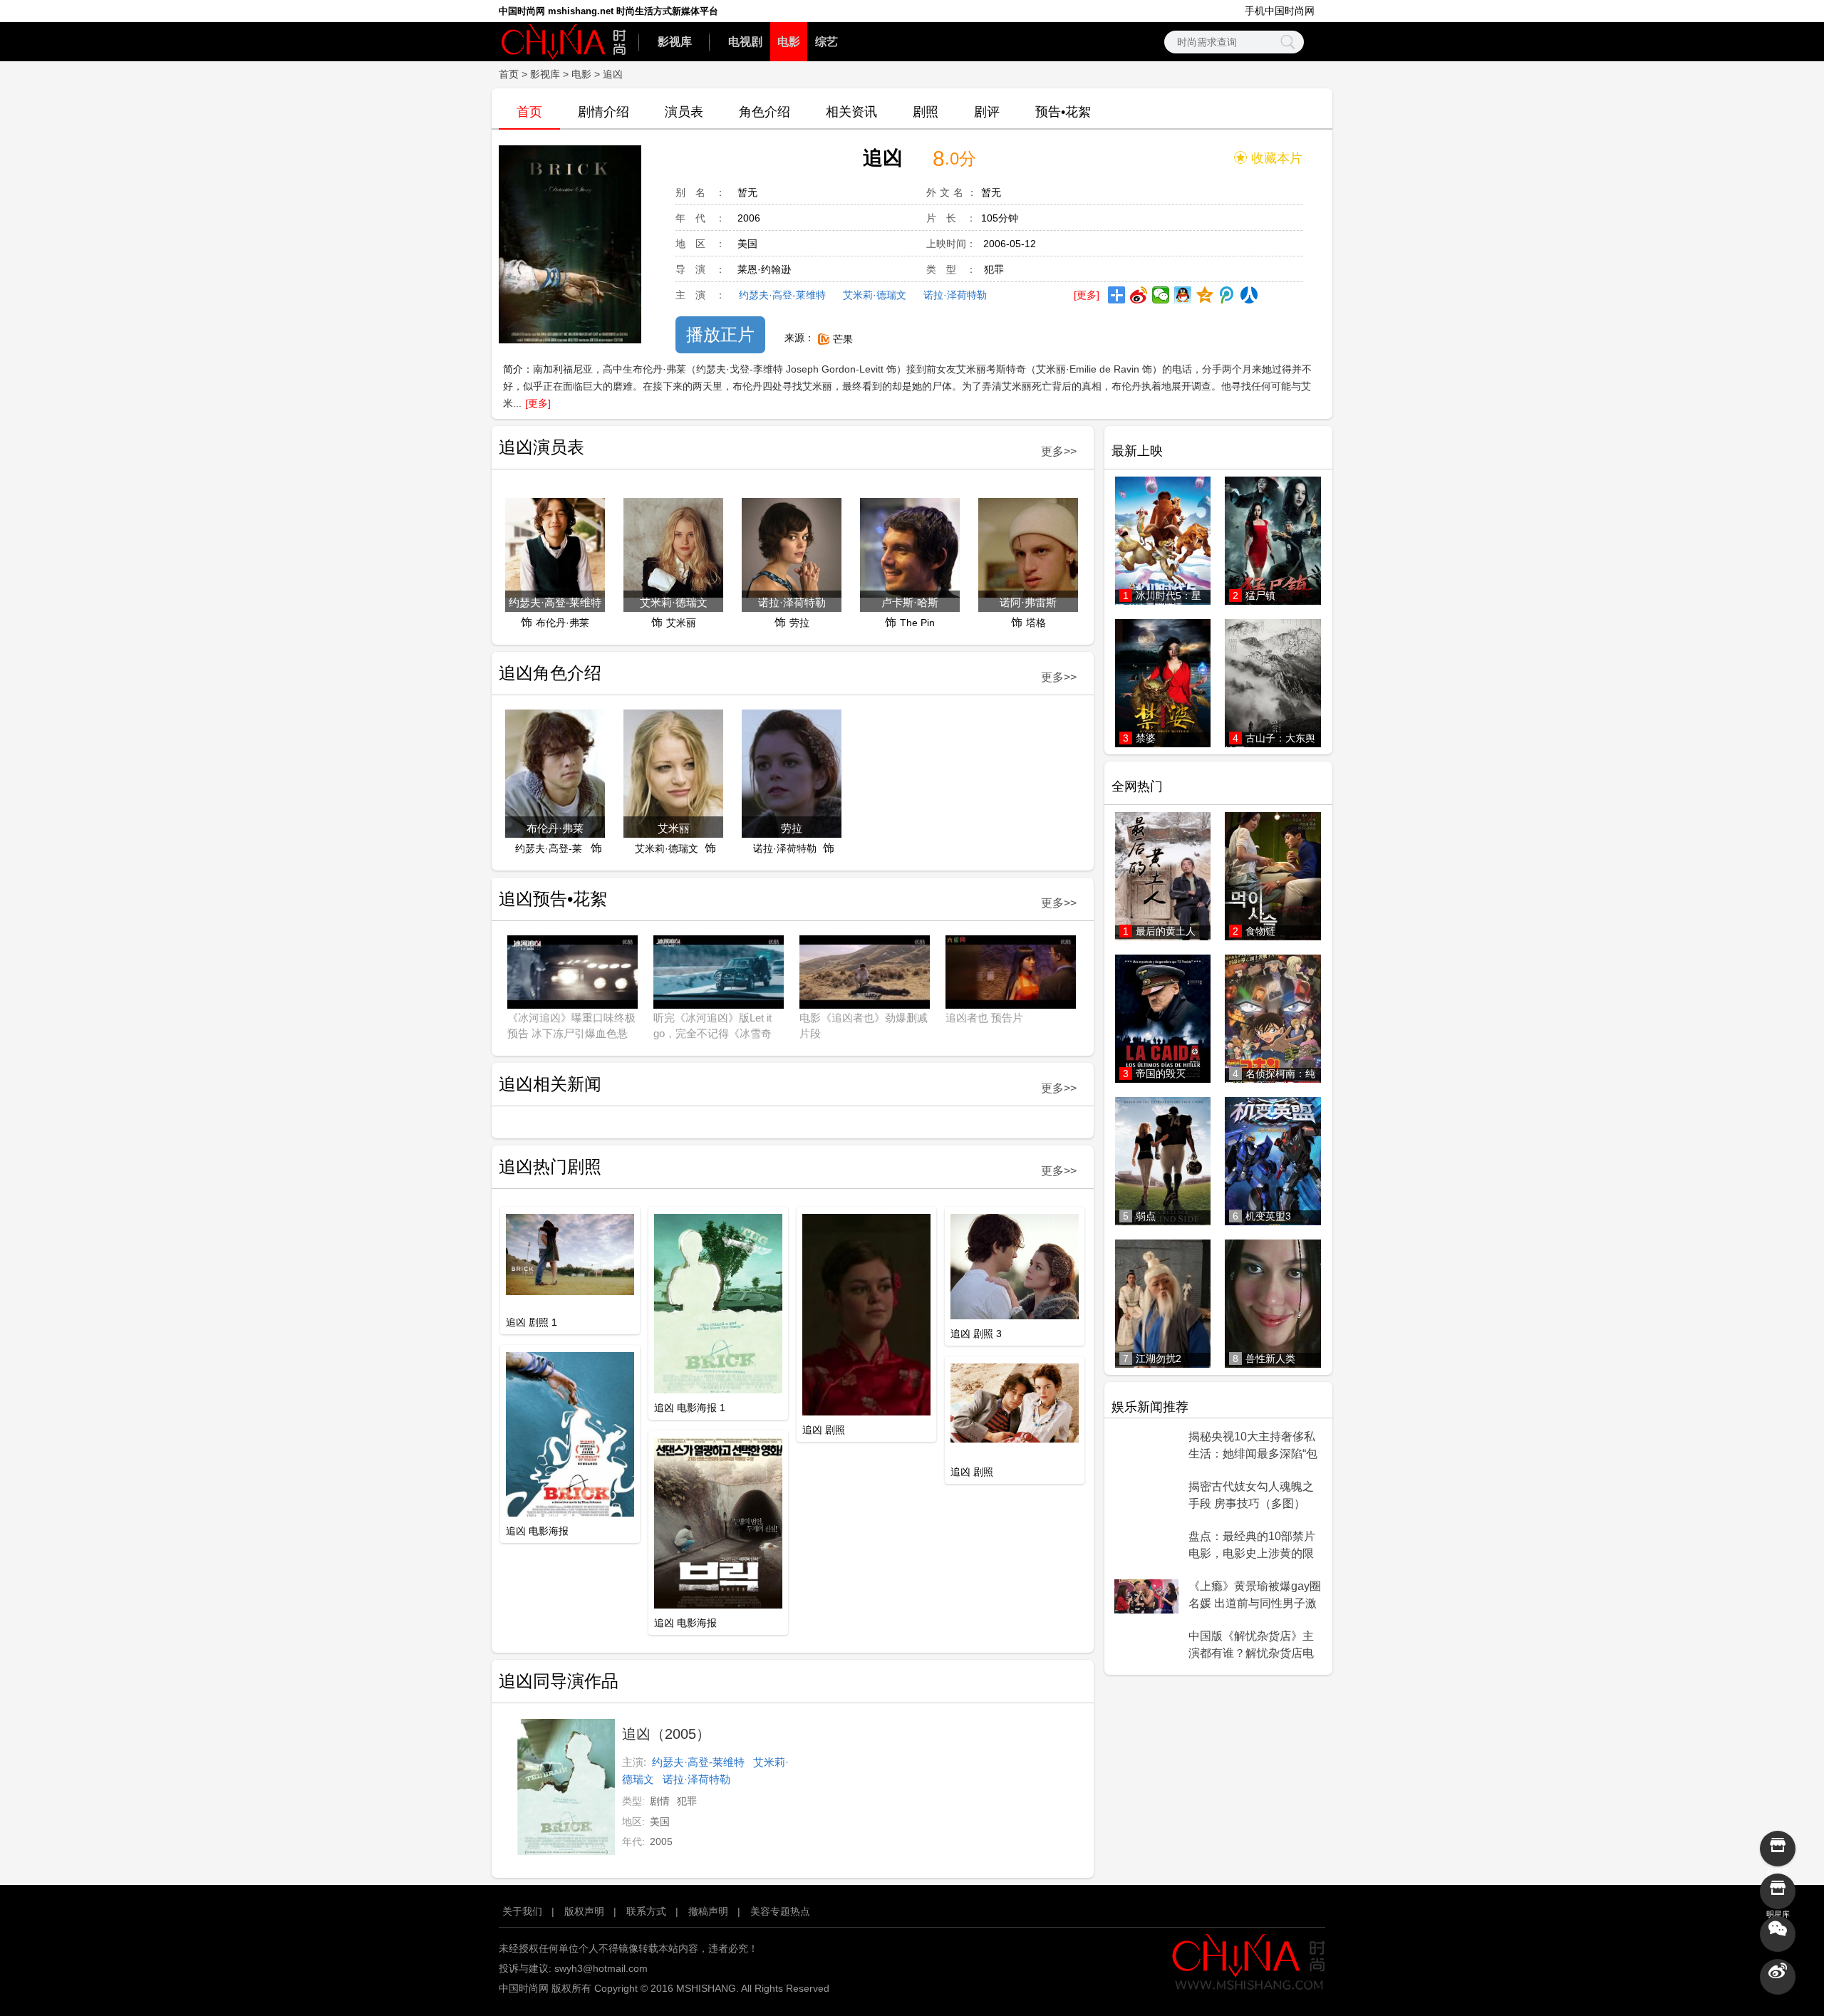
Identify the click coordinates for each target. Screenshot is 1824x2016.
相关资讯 (851, 112)
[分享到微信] (1161, 295)
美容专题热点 (780, 1911)
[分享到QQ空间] (1205, 295)
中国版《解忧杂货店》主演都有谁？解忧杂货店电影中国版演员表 (1251, 1646)
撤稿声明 (708, 1911)
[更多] (1087, 295)
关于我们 (522, 1911)
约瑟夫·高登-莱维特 (782, 295)
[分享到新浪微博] (1139, 295)
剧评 (987, 112)
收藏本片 (1277, 158)
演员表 (684, 112)
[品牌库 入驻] (1778, 1849)
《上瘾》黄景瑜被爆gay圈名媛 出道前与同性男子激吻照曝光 (1255, 1596)
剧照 (926, 112)
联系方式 (646, 1911)
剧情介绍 (603, 112)
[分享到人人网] (1249, 295)
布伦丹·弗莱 (563, 623)
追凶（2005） (666, 1734)
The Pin (917, 623)
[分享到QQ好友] (1183, 295)
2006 (749, 218)
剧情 (660, 1801)
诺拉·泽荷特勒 (955, 295)
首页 (509, 74)
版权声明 (584, 1911)
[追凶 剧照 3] (1015, 1268)
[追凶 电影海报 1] (718, 1305)
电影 (789, 42)
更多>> (1059, 451)
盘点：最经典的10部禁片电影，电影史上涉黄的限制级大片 (1252, 1546)
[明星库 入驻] (1778, 1891)
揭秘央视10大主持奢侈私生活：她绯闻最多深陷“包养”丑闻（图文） (1253, 1446)
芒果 (843, 339)
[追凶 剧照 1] (570, 1256)
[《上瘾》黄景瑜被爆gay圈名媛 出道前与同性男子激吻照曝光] (1146, 1596)
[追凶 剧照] (866, 1316)
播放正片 (720, 334)
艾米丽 (681, 623)
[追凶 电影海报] (570, 1435)
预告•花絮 (1063, 112)
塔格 (1036, 623)
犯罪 (994, 269)
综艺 (826, 42)
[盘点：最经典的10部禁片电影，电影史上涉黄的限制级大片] (1146, 1547)
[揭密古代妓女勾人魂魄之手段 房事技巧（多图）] (1146, 1497)
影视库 (675, 42)
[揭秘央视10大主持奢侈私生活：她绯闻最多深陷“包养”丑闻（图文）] (1146, 1447)
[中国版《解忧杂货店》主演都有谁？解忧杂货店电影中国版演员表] (1146, 1646)
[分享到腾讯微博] (1227, 295)
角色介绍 (765, 112)
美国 (747, 244)
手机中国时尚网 (1280, 11)
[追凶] (570, 245)
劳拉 (799, 623)
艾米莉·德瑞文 (875, 295)
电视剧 (745, 42)
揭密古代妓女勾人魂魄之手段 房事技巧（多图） (1251, 1495)
